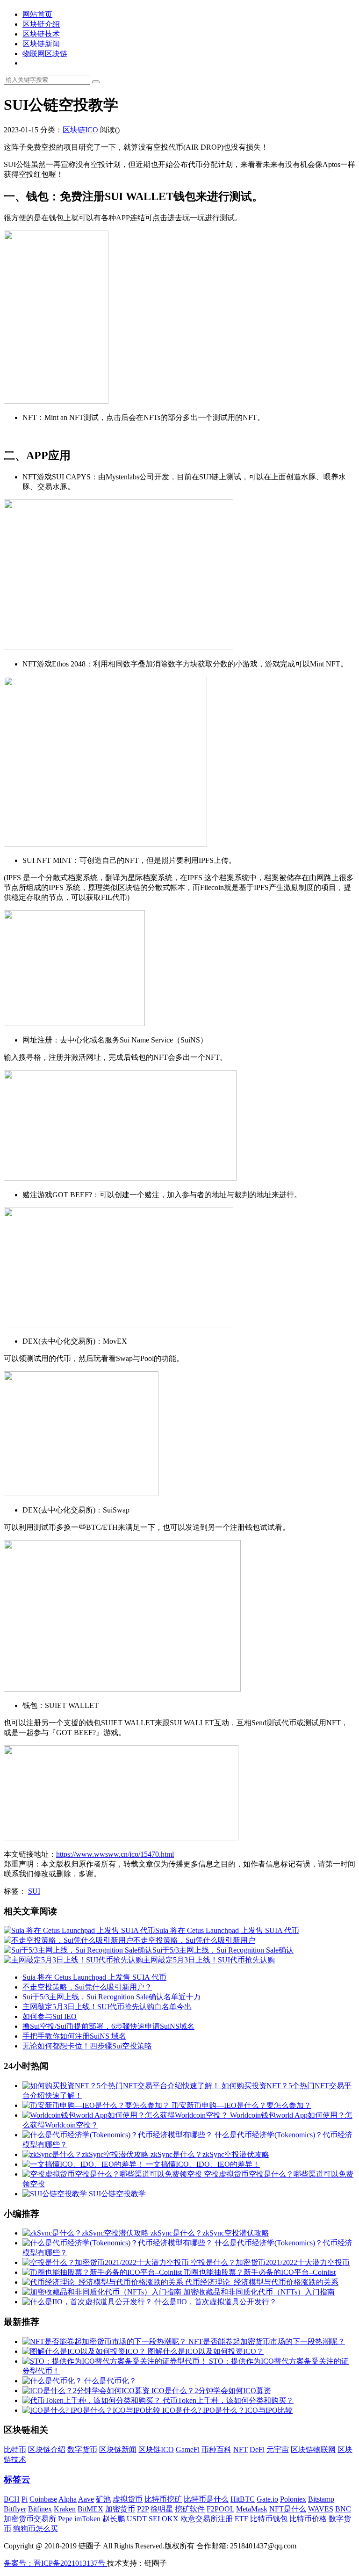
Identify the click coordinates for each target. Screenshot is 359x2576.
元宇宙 (278, 2449)
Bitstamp (321, 2499)
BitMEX (90, 2509)
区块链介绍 (41, 24)
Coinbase (43, 2499)
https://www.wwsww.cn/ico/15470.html (115, 1854)
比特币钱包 (269, 2519)
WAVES (321, 2509)
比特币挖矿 (163, 2499)
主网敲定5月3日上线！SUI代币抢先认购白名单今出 (107, 2007)
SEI (154, 2519)
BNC (343, 2509)
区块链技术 (41, 34)
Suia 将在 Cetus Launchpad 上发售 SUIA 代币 (94, 1977)
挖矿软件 (190, 2509)
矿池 (103, 2499)
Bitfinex (40, 2509)
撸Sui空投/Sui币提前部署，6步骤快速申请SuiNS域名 (108, 2026)
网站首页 (37, 14)
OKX (170, 2519)
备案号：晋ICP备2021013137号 (55, 2563)
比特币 (15, 2449)
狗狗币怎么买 (36, 2529)
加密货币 (120, 2509)
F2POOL (220, 2509)
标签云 (17, 2479)
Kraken (65, 2509)
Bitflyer (15, 2509)
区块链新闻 (41, 44)
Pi (25, 2499)
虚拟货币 (128, 2499)
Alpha (68, 2499)
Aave (86, 2499)
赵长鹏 (114, 2519)
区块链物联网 (313, 2449)
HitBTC (243, 2499)
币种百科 (216, 2449)
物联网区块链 (45, 54)
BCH (12, 2499)
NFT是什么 (288, 2509)
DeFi (257, 2449)
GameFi (188, 2449)
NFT (241, 2449)
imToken (87, 2519)
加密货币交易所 (30, 2519)
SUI (34, 1891)
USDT (137, 2519)
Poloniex (293, 2499)
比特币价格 (308, 2519)
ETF (241, 2519)
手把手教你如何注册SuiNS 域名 (74, 2036)
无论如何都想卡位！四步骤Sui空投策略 (87, 2046)
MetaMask (252, 2509)
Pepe (65, 2519)
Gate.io (267, 2499)
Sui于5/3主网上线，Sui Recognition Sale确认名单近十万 (112, 1997)
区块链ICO (80, 130)
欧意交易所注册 (207, 2519)
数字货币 (82, 2449)
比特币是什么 (206, 2499)
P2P (143, 2509)
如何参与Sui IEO (50, 2016)
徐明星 (162, 2509)
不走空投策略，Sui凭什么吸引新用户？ (87, 1987)
